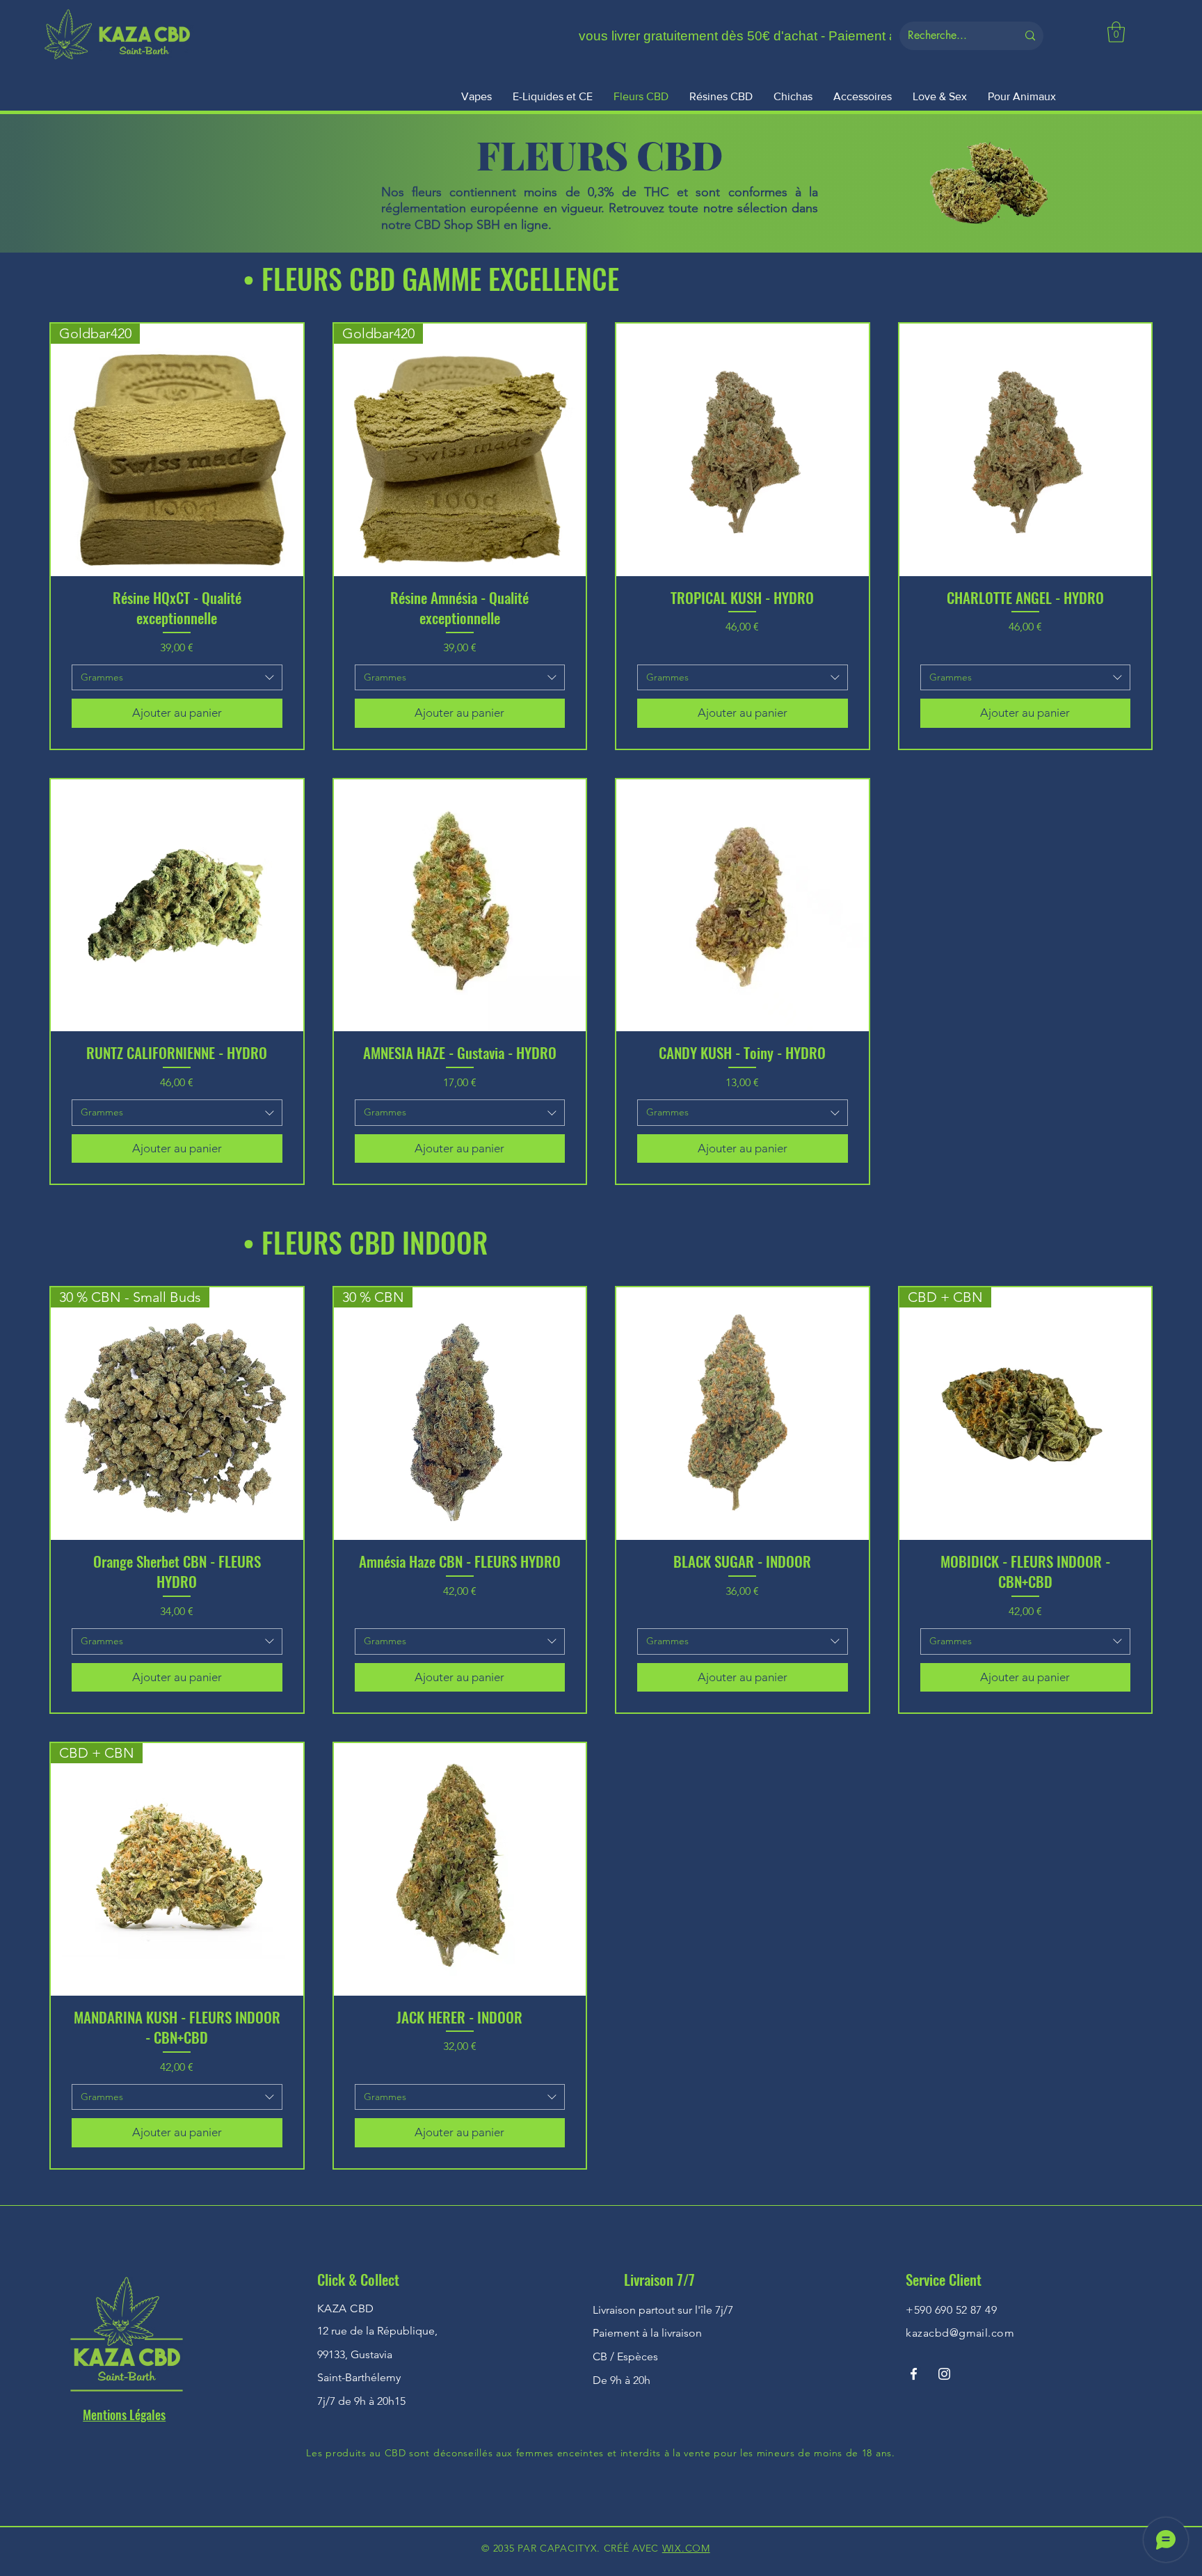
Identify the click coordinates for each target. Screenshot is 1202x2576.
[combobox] (177, 678)
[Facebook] (914, 2374)
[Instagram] (944, 2374)
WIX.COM (686, 2548)
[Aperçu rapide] (743, 450)
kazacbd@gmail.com (960, 2333)
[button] (1116, 32)
